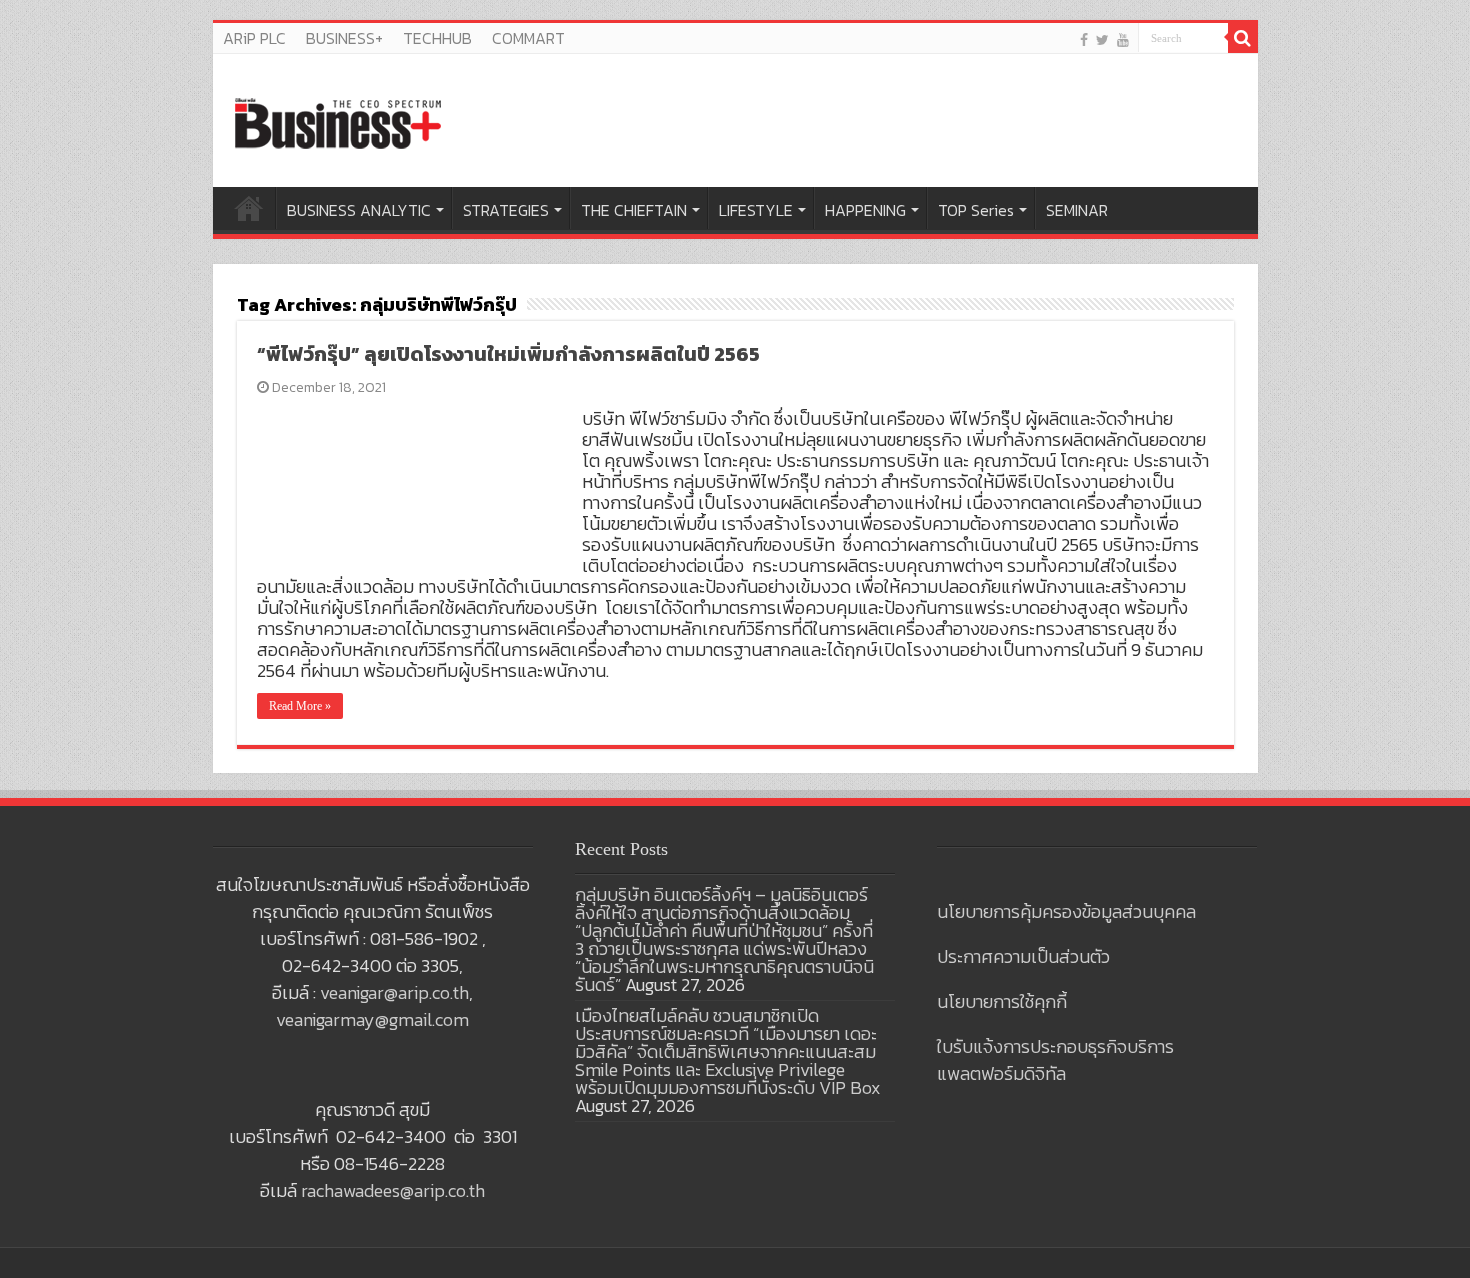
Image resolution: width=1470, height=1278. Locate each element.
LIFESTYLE (756, 210)
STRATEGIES (506, 210)
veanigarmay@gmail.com (372, 1019)
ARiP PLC (254, 38)
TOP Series (976, 210)
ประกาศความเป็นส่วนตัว (1023, 956)
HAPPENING (865, 210)
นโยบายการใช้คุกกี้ (1002, 1001)
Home (249, 208)
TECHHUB (437, 38)
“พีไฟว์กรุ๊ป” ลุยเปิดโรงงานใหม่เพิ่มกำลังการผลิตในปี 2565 (508, 354)
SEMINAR (1077, 210)
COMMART (528, 38)
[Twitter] (1102, 39)
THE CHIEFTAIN (634, 210)
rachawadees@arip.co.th (393, 1190)
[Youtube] (1123, 39)
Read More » (300, 706)
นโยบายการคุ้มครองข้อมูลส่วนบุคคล (1066, 911)
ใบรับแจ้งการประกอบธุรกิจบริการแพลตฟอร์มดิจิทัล (1055, 1060)
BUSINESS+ (344, 38)
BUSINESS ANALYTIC (359, 210)
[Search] (1243, 38)
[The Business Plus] (338, 122)
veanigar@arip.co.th (394, 992)
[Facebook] (1084, 39)
